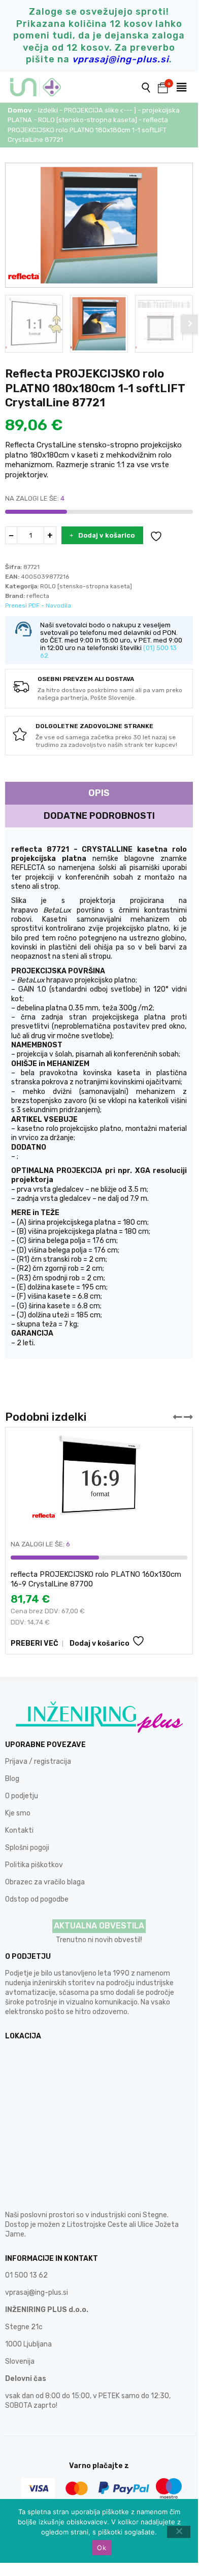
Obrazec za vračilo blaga (45, 1882)
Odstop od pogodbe (37, 1899)
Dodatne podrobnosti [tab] (99, 816)
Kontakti (19, 1830)
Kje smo (18, 1813)
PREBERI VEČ (35, 1643)
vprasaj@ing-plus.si (37, 2293)
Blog (12, 1779)
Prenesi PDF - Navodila (38, 605)
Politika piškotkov (34, 1865)
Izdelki (48, 110)
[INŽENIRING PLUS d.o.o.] (42, 87)
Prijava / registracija (38, 1761)
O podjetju (22, 1796)
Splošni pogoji (27, 1848)
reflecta (38, 596)
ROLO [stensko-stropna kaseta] (88, 120)
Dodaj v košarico (107, 535)
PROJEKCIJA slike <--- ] (100, 110)
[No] (179, 2532)
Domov (20, 110)
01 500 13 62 (26, 2275)
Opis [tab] (99, 793)
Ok (102, 2548)
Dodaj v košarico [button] (99, 1643)
